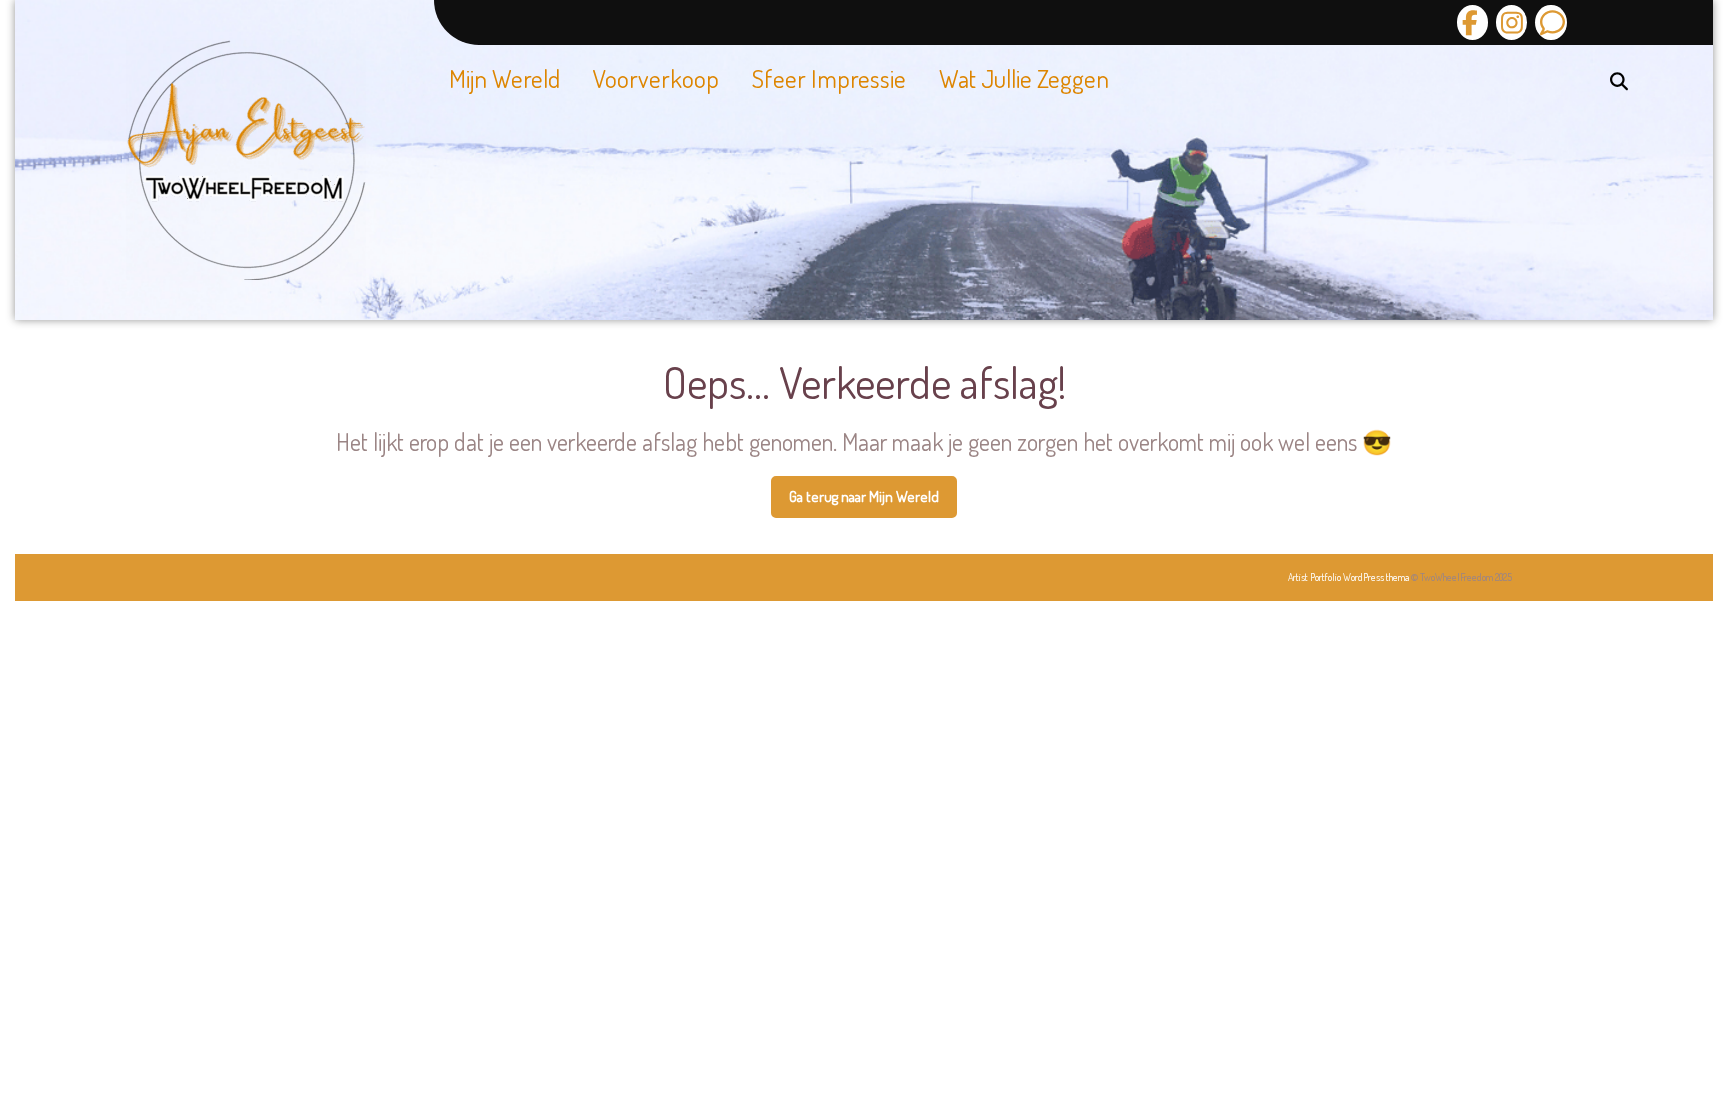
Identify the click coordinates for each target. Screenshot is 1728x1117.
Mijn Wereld (504, 78)
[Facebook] (1472, 22)
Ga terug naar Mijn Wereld (873, 503)
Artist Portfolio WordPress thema (1348, 577)
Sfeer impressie (829, 78)
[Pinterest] (1548, 22)
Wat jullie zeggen (1024, 78)
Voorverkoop (656, 78)
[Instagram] (1509, 22)
